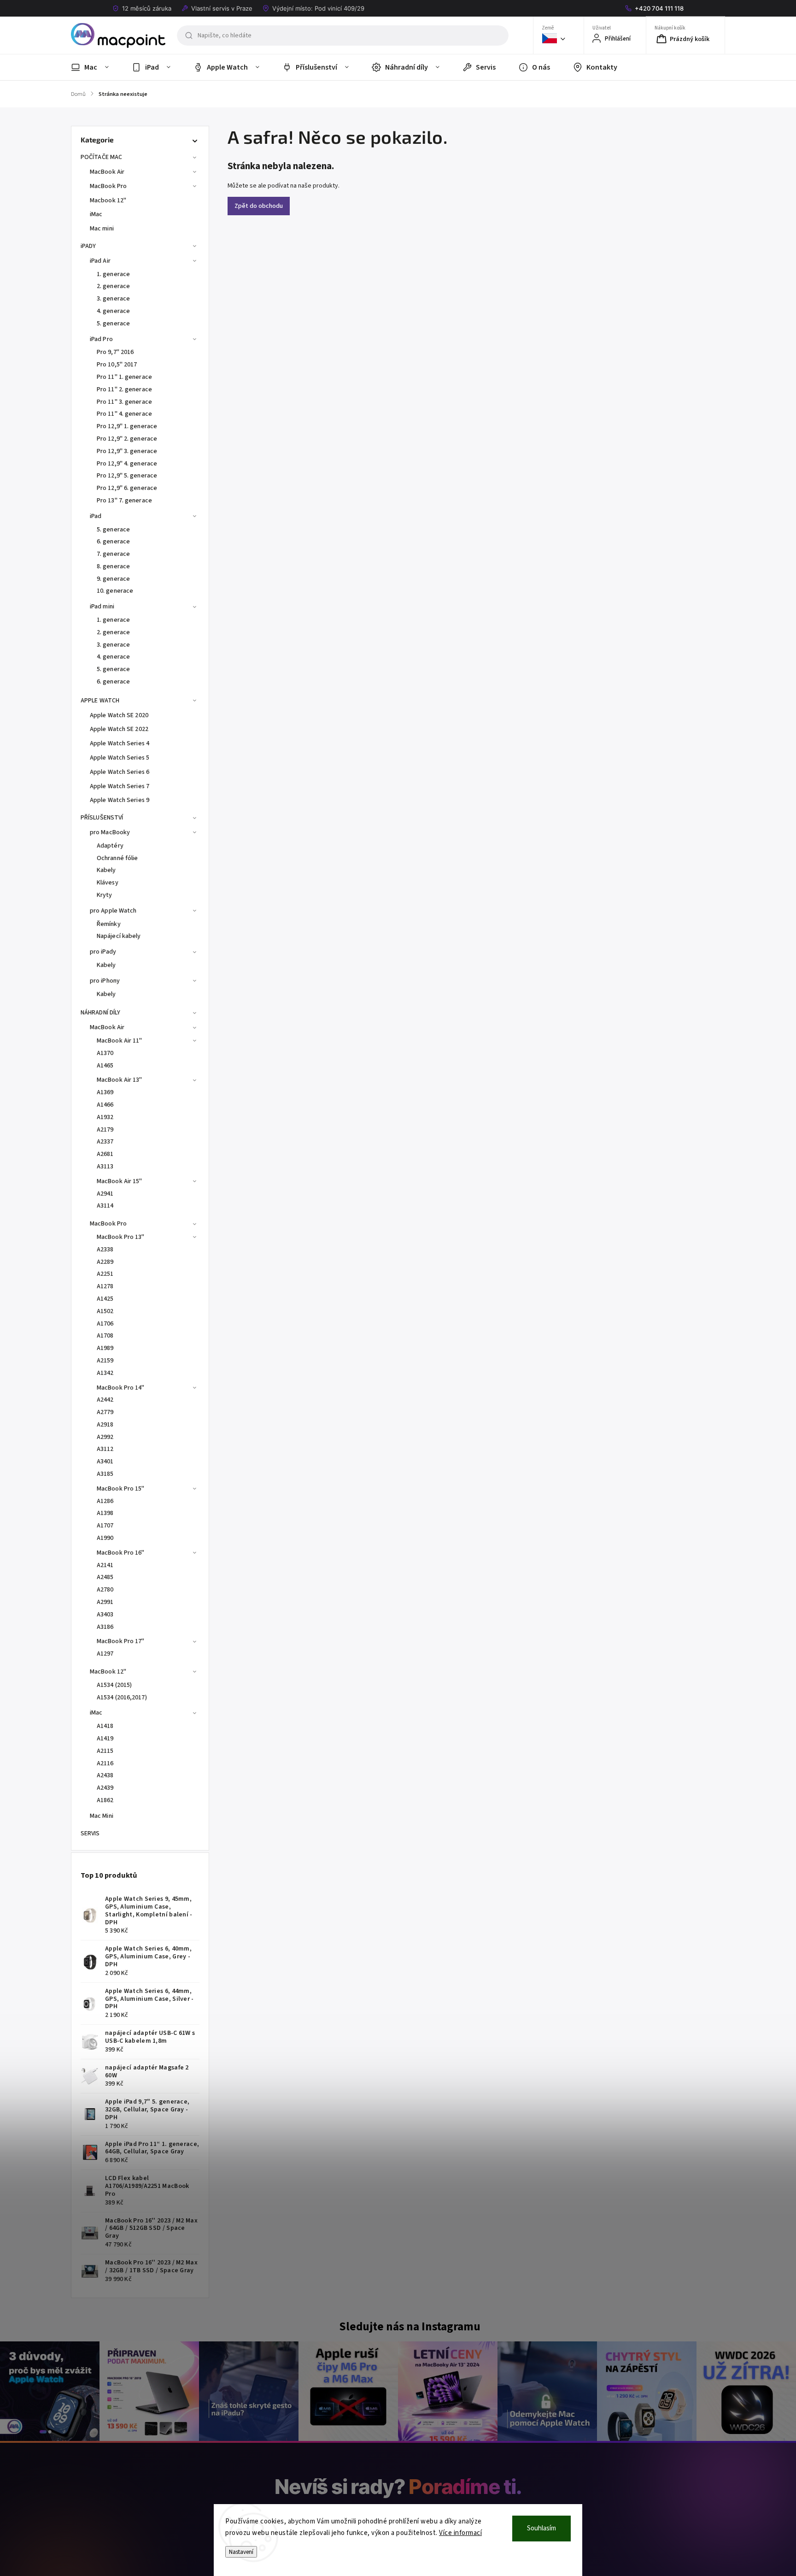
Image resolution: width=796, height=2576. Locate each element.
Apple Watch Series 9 (120, 800)
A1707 (105, 1526)
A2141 (105, 1565)
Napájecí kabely (119, 936)
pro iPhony (105, 981)
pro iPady (103, 952)
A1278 (105, 1286)
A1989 (105, 1348)
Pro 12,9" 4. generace (127, 464)
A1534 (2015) (114, 1685)
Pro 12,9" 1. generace (127, 426)
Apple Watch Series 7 (120, 786)
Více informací (460, 2533)
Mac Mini (102, 1816)
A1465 (105, 1066)
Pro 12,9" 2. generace (127, 439)
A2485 (105, 1577)
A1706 (105, 1324)
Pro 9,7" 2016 (115, 352)
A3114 (105, 1206)
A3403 (105, 1615)
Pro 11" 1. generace (124, 377)
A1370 (105, 1053)
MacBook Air (107, 172)
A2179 (105, 1130)
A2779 (105, 1412)
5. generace (113, 324)
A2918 (105, 1425)
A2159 (105, 1361)
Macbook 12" (108, 200)
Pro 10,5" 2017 (117, 365)
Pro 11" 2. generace (124, 389)
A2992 (105, 1437)
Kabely (106, 870)
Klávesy (108, 883)
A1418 (105, 1726)
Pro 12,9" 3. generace (127, 451)
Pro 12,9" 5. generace (127, 476)
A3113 (105, 1167)
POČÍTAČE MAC (101, 157)
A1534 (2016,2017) (122, 1698)
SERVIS (90, 1833)
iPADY (88, 246)
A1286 (105, 1501)
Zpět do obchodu (259, 206)
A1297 (105, 1654)
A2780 (105, 1590)
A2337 (105, 1142)
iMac (96, 214)
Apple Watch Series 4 (120, 743)
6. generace (113, 542)
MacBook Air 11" (120, 1041)
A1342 (105, 1373)
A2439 (105, 1788)
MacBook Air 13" (120, 1080)
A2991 (105, 1602)
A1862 (105, 1800)
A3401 (105, 1462)
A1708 (105, 1336)
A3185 (105, 1474)
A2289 (105, 1262)
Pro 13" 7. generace (124, 501)
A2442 (105, 1400)
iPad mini (102, 607)
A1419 (105, 1739)
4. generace (113, 311)
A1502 (105, 1311)
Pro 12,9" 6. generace (127, 488)
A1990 (105, 1538)
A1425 (105, 1299)
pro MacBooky (110, 832)
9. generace (113, 579)
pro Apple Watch (113, 911)
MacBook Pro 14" (121, 1388)
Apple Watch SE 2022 (119, 729)
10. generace (115, 591)
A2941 (105, 1194)
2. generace (113, 286)
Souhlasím (541, 2528)
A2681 (105, 1154)
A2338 (105, 1250)
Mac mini (102, 229)
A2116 (105, 1763)
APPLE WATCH (100, 701)
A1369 (105, 1092)
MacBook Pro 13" (121, 1237)
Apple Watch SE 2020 (119, 715)
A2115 (105, 1751)
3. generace (113, 299)
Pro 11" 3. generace (124, 402)
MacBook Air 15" (120, 1181)
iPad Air (100, 261)
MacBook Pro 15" (121, 1489)
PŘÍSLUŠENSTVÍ (102, 818)
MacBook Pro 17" (121, 1641)
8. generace (113, 566)
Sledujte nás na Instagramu (410, 2327)
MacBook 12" (108, 1672)
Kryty (105, 895)
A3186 (105, 1627)
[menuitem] (96, 67)
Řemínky (109, 924)
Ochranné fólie (117, 858)
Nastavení (241, 2552)
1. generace (113, 274)
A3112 (105, 1449)
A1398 (105, 1513)
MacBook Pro (108, 186)
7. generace (113, 554)
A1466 (105, 1105)
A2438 (105, 1775)
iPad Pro (101, 339)
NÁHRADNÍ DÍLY (100, 1013)
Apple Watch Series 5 (120, 758)
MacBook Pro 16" (121, 1553)
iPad (96, 516)
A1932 (105, 1117)
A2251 (105, 1274)
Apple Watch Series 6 (120, 772)
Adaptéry (110, 846)
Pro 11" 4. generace (124, 414)
